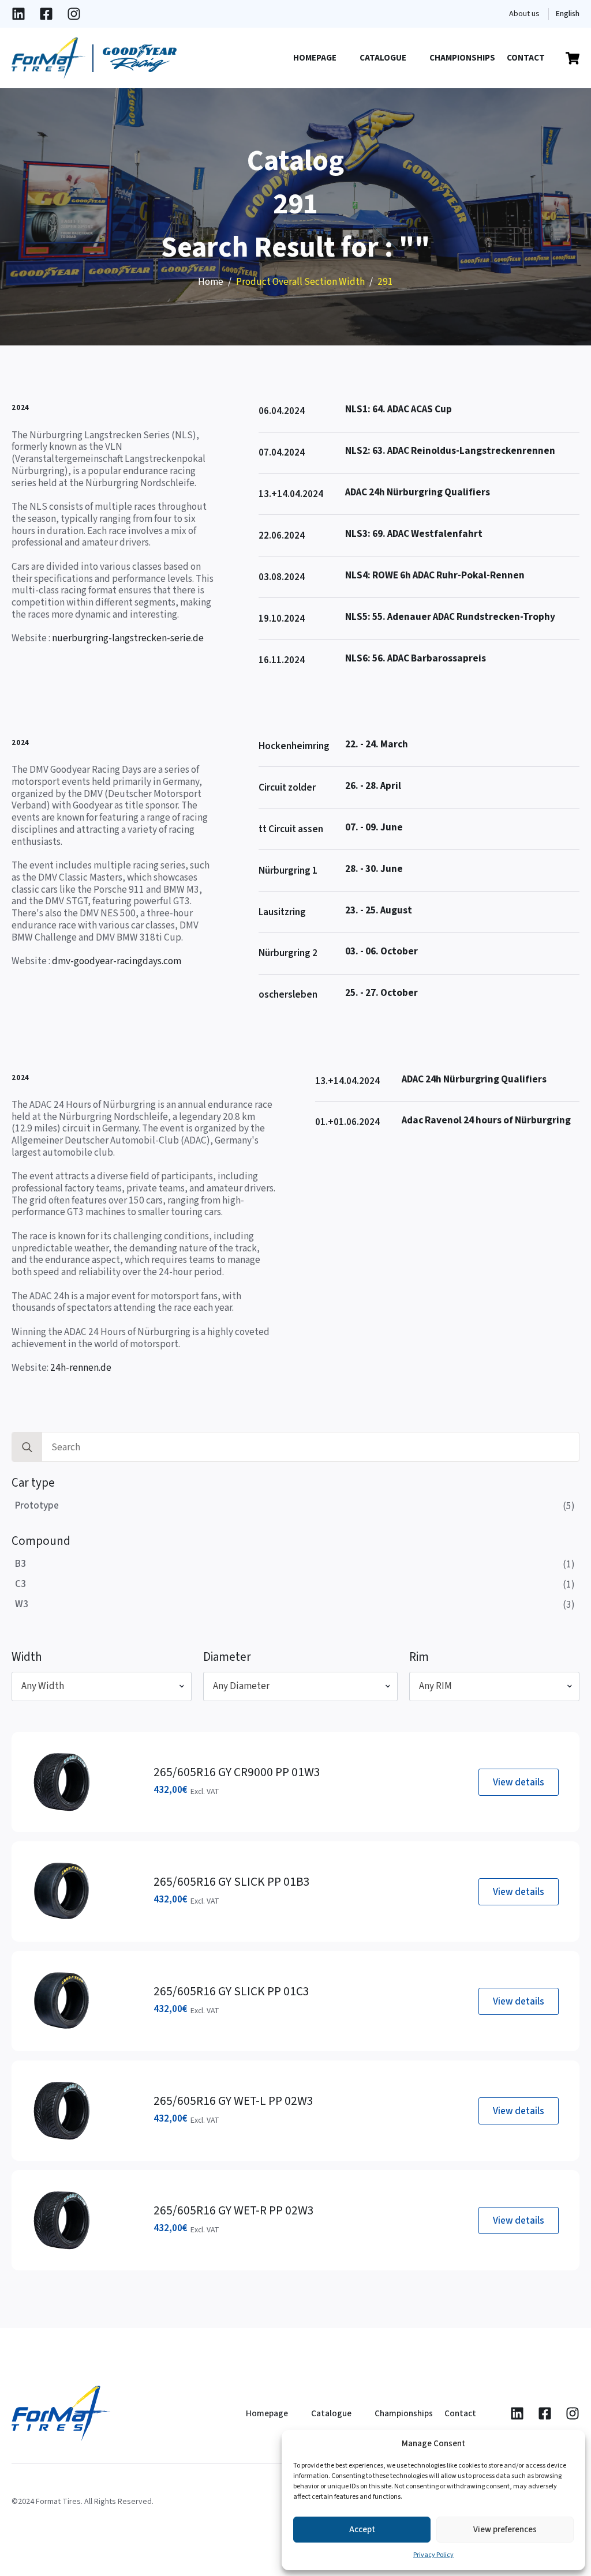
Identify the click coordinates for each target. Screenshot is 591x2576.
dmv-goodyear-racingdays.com (117, 961)
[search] (27, 1447)
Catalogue (383, 58)
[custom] (18, 14)
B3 (20, 1564)
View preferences (505, 2530)
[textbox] (97, 1686)
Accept (362, 2530)
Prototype (37, 1505)
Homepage (315, 58)
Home (211, 282)
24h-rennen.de (81, 1368)
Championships (462, 58)
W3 (22, 1604)
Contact (526, 58)
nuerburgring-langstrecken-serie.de (128, 638)
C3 (20, 1584)
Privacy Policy (433, 2555)
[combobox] (102, 1686)
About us (524, 14)
